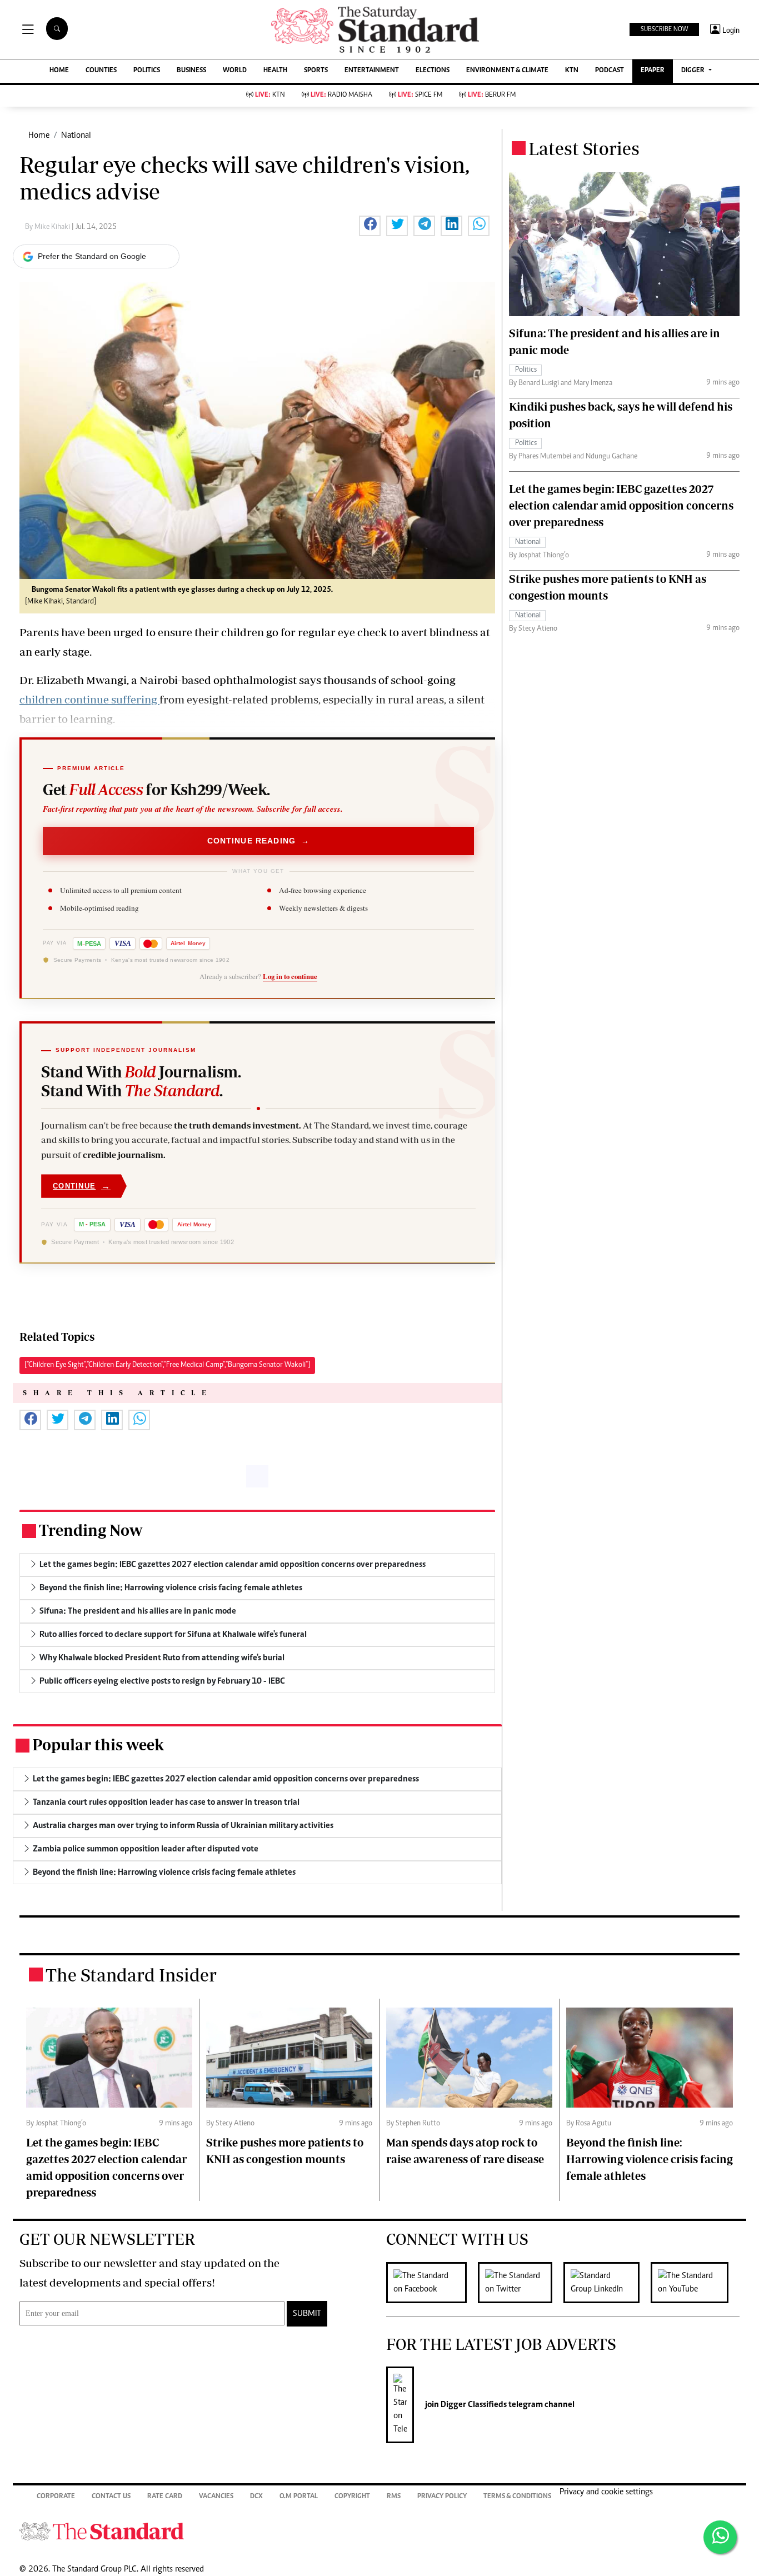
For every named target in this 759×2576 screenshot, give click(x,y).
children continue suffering (89, 699)
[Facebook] (432, 2283)
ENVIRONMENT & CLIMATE (507, 71)
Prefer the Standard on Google (92, 256)
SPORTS (316, 71)
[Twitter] (521, 2283)
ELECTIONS (433, 71)
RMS (394, 2497)
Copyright (352, 2497)
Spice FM (420, 95)
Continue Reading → (259, 841)
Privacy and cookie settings (606, 2492)
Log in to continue (290, 976)
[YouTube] (695, 2283)
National (76, 136)
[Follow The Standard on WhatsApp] (720, 2537)
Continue (82, 1186)
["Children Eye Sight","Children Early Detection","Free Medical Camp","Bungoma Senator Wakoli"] (167, 1365)
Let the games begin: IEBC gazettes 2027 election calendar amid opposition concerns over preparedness (621, 505)
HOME (59, 71)
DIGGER (694, 71)
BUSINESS (191, 71)
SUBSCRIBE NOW (664, 29)
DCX (256, 2497)
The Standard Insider (131, 1975)
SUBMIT (307, 2314)
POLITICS (147, 71)
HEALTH (275, 71)
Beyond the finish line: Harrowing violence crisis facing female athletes (650, 2159)
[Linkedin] (607, 2283)
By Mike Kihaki (48, 227)
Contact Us (111, 2497)
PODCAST (610, 71)
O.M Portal (299, 2497)
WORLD (235, 71)
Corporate (56, 2497)
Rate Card (165, 2497)
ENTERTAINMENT (372, 71)
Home (39, 136)
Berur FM (492, 95)
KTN (572, 71)
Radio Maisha (341, 95)
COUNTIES (101, 71)
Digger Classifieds (473, 2405)
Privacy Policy (442, 2497)
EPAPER (653, 71)
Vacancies (216, 2497)
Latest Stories (584, 148)
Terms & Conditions (517, 2497)
